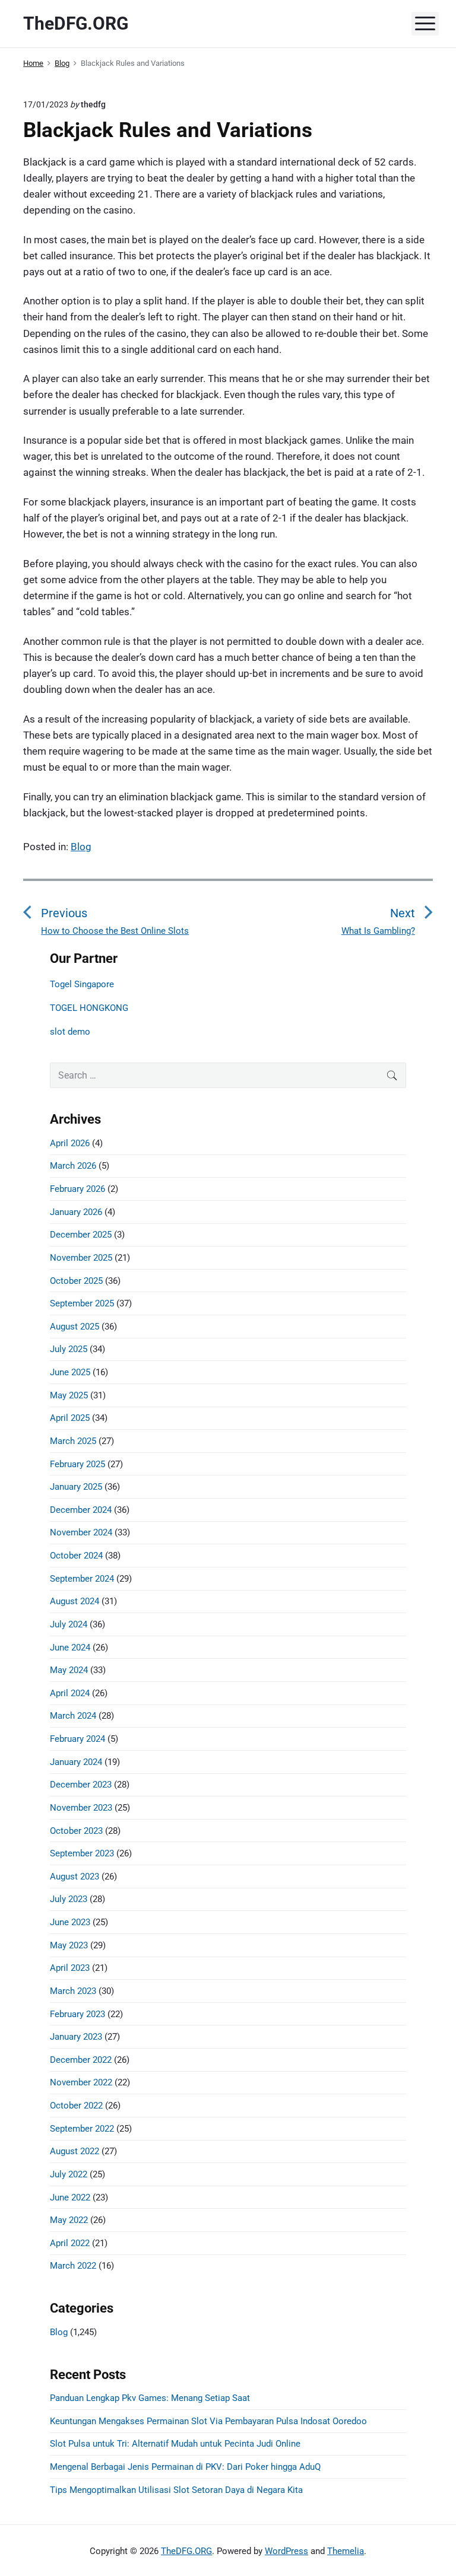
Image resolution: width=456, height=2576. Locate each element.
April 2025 (70, 1418)
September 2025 (82, 1303)
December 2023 (81, 1785)
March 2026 (73, 1166)
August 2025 (75, 1327)
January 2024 (76, 1762)
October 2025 (76, 1281)
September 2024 (82, 1579)
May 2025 (69, 1395)
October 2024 (76, 1556)
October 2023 (76, 1831)
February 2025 (77, 1464)
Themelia (346, 2551)
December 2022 (81, 2060)
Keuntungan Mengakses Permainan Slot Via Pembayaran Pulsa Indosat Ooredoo (208, 2421)
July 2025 (69, 1349)
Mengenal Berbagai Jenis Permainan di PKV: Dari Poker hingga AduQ (185, 2467)
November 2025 (81, 1258)
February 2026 (77, 1189)
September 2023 (82, 1853)
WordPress (286, 2551)
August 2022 (75, 2151)
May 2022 (69, 2220)
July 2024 (69, 1624)
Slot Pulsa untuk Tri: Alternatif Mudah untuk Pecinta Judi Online (175, 2444)
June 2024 (70, 1648)
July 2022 (69, 2174)
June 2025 (70, 1372)
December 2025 (81, 1235)
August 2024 (75, 1601)
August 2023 (75, 1877)
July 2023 (69, 1899)
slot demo (70, 1032)
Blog (81, 847)
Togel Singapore (82, 984)
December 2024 (81, 1510)
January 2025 (76, 1487)
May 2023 (69, 1945)
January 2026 (76, 1212)
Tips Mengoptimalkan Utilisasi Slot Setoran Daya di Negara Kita (176, 2490)
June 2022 (70, 2197)
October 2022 (76, 2106)
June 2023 (70, 1922)
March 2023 (73, 1991)
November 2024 (81, 1532)
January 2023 (76, 2037)
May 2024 (69, 1670)
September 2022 (82, 2129)
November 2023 (81, 1808)
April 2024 (70, 1693)
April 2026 (70, 1143)
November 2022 (81, 2082)
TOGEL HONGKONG (89, 1008)
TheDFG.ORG (186, 2551)
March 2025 (73, 1441)
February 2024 (77, 1739)
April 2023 (70, 1968)
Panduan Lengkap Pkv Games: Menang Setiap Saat (150, 2398)
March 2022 (73, 2266)
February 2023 (77, 2014)
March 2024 (73, 1716)
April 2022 (70, 2243)
